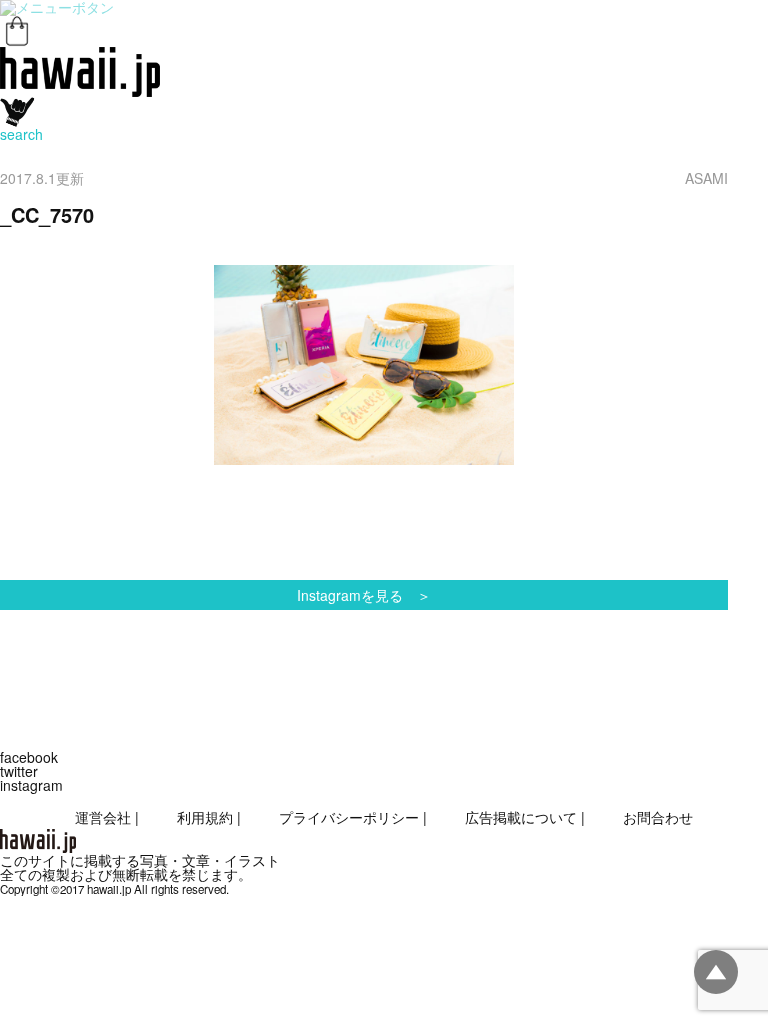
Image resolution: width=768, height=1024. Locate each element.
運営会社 (103, 817)
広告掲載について (521, 817)
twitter (19, 771)
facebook (29, 757)
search (21, 134)
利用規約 (205, 817)
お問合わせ (658, 817)
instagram (31, 785)
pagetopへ (716, 972)
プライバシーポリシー (349, 817)
